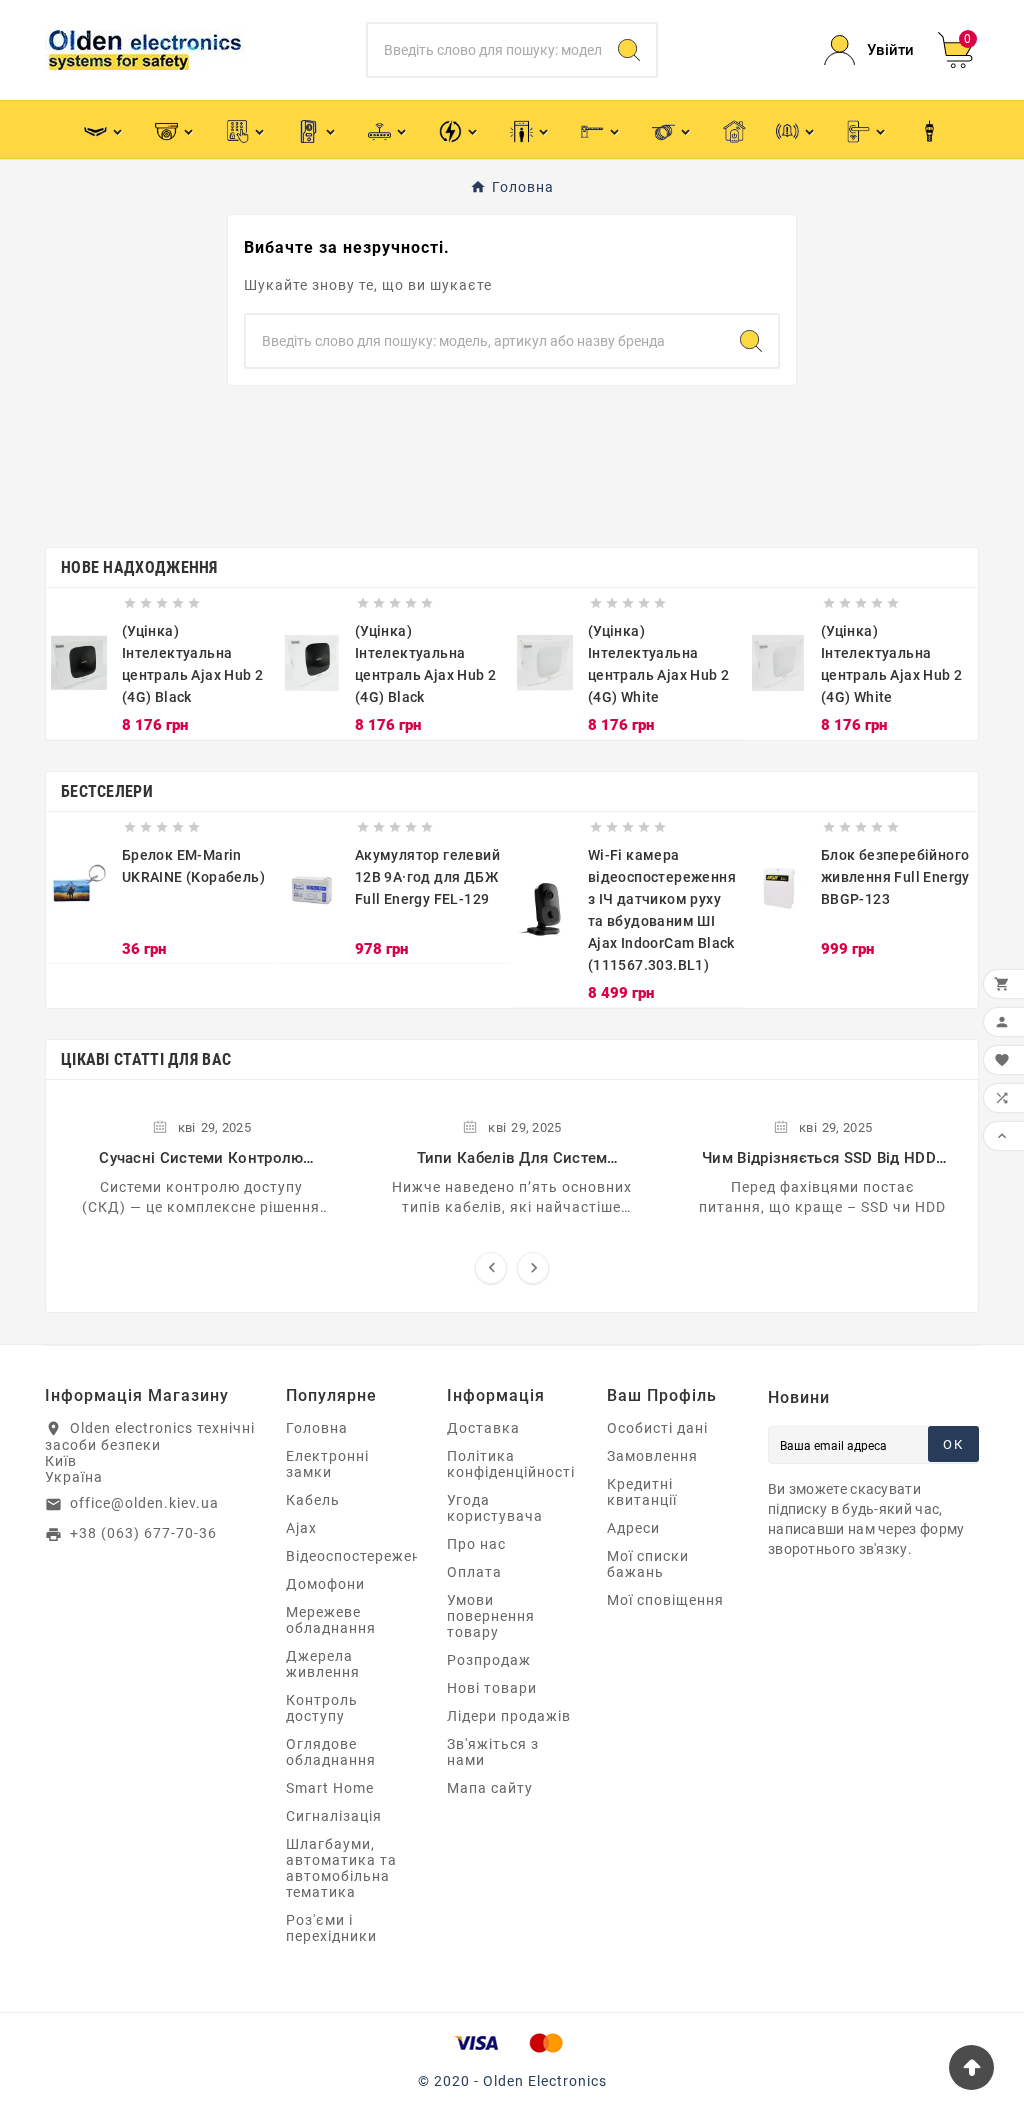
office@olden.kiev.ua (144, 1503)
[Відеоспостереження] (175, 129)
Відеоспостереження (362, 1556)
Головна (317, 1428)
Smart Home (330, 1788)
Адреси (633, 1528)
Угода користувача (495, 1508)
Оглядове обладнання (331, 1752)
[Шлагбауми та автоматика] (601, 129)
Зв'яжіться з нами (493, 1752)
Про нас (476, 1544)
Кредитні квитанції (642, 1492)
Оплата (474, 1572)
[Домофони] (317, 129)
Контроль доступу (322, 1708)
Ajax (301, 1528)
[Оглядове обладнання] (530, 129)
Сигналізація (334, 1816)
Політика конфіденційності (511, 1464)
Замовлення (652, 1456)
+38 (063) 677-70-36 (143, 1533)
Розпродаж (489, 1660)
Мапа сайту (490, 1788)
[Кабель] (672, 129)
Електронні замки (327, 1464)
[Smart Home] (734, 130)
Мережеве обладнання (331, 1620)
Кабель (313, 1500)
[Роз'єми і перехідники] (929, 130)
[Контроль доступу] (246, 129)
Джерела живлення (323, 1664)
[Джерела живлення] (459, 129)
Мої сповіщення (665, 1600)
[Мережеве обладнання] (388, 129)
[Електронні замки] (867, 129)
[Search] (629, 50)
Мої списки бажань (648, 1564)
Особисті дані (657, 1428)
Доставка (483, 1428)
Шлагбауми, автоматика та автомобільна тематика (341, 1868)
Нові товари (492, 1688)
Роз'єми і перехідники (331, 1928)
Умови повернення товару (491, 1616)
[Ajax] (104, 129)
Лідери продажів (509, 1716)
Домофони (325, 1584)
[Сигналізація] (796, 129)
